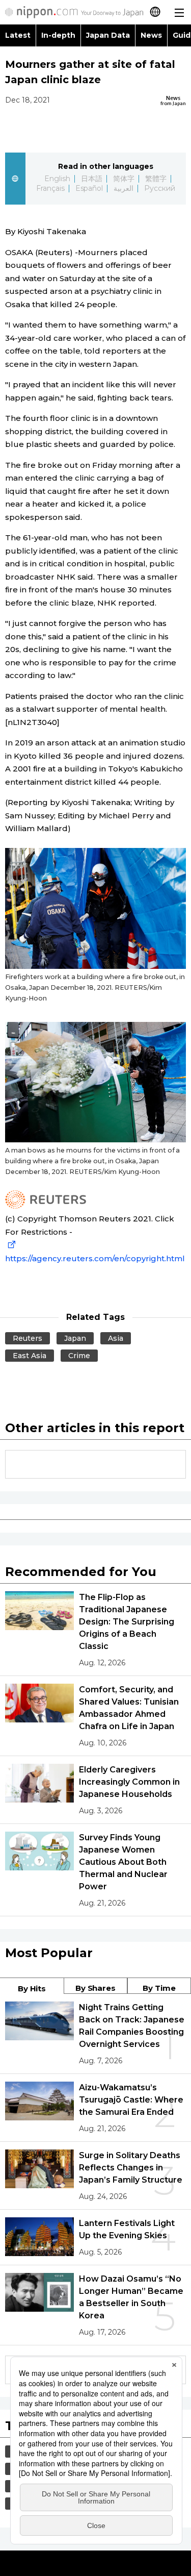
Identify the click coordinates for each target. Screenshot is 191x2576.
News (151, 35)
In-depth (58, 35)
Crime (79, 1356)
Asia (116, 1338)
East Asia (30, 1356)
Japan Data (108, 35)
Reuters (28, 1338)
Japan (75, 1338)
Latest (18, 35)
